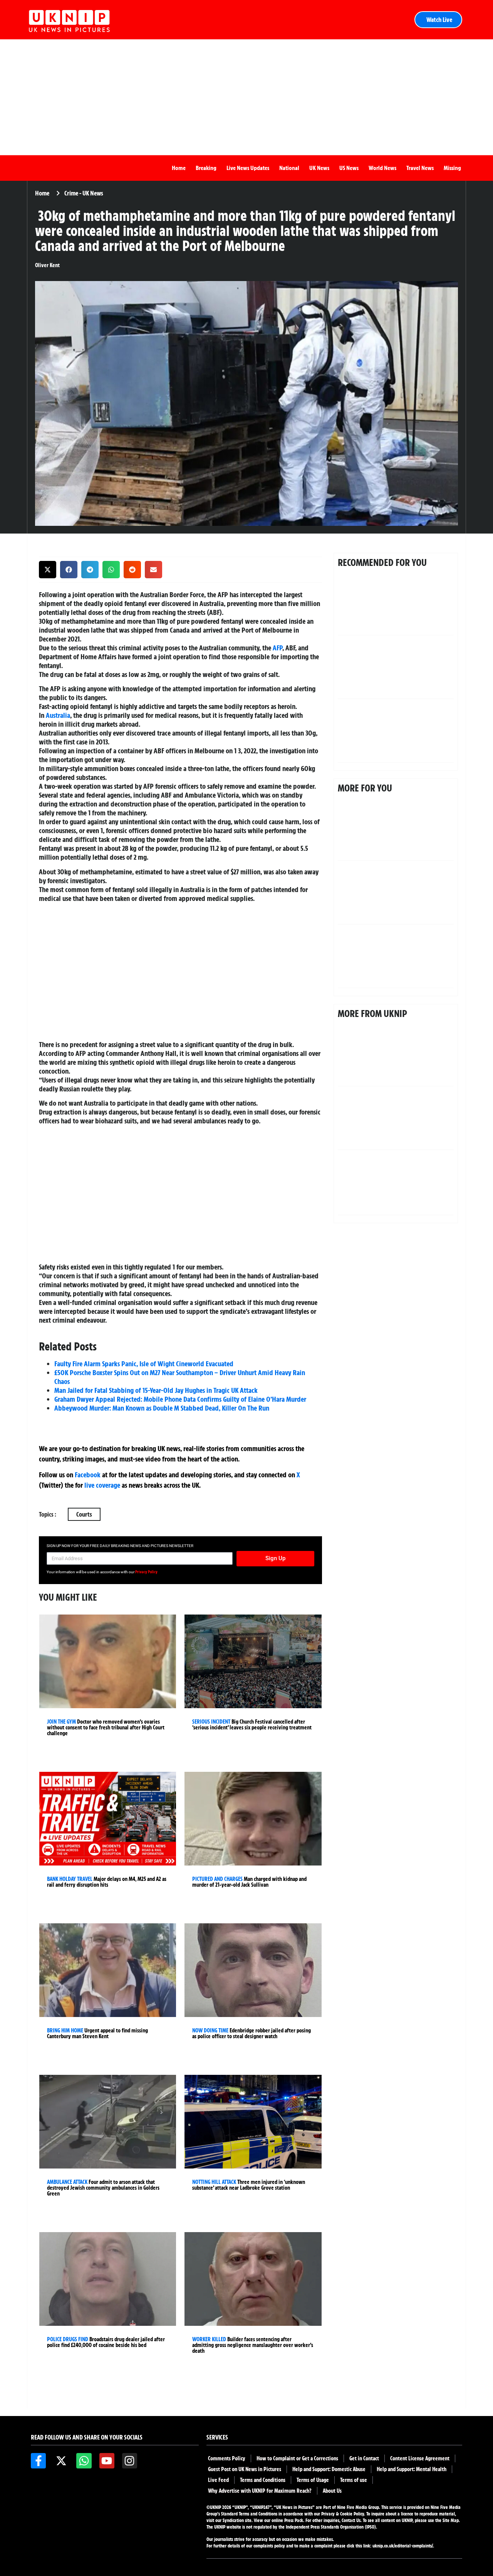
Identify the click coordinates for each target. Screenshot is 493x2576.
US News (349, 168)
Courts (84, 1514)
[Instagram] (130, 2461)
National (289, 168)
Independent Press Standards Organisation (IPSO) (331, 2527)
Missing (452, 168)
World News (382, 168)
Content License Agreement (420, 2458)
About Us (332, 2491)
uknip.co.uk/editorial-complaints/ (403, 2546)
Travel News (420, 168)
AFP (278, 648)
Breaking (206, 168)
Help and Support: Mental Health (412, 2469)
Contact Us (351, 2520)
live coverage (101, 1485)
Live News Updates (248, 168)
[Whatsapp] (84, 2461)
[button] (48, 570)
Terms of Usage (313, 2480)
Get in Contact (364, 2458)
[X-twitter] (61, 2461)
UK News (319, 168)
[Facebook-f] (38, 2461)
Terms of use (354, 2480)
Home (179, 168)
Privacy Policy (146, 1572)
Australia (58, 715)
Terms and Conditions (263, 2480)
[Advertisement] (246, 97)
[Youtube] (107, 2461)
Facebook (88, 1475)
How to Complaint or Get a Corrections (297, 2458)
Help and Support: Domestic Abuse (329, 2469)
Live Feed (218, 2480)
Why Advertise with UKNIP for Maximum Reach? (260, 2491)
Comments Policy (227, 2458)
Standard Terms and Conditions (250, 2514)
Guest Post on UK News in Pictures (245, 2469)
